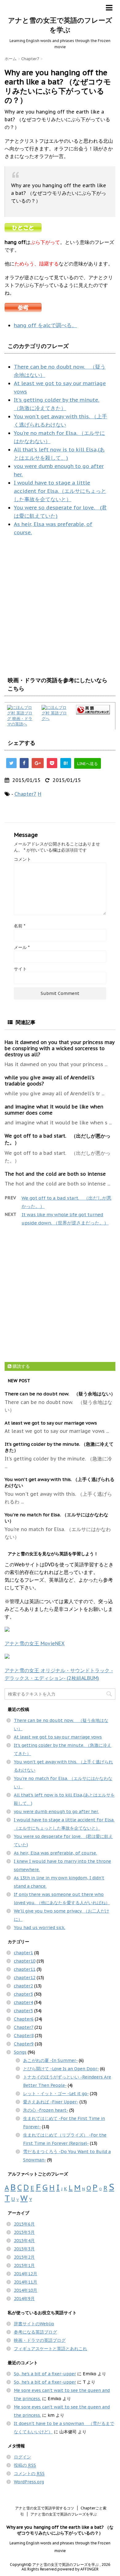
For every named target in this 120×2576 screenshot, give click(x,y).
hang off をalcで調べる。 (45, 325)
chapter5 (23, 2011)
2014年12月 (26, 2274)
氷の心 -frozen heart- (46, 2110)
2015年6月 (24, 2224)
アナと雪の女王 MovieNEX (35, 1643)
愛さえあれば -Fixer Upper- (51, 2102)
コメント (22, 859)
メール (22, 947)
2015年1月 (24, 2265)
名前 (20, 926)
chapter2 (23, 1986)
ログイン (22, 2457)
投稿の (25, 2465)
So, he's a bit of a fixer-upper (45, 2374)
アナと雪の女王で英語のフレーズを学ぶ (64, 2514)
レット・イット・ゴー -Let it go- (56, 2094)
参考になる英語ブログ (35, 2332)
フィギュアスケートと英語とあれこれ (50, 2349)
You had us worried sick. (40, 1928)
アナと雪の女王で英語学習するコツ (45, 2508)
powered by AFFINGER (78, 2569)
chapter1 (23, 1953)
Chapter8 (24, 2036)
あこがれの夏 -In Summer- (50, 2060)
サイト (20, 969)
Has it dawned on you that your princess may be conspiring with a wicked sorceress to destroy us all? (60, 1048)
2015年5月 (24, 2232)
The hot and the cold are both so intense (55, 1174)
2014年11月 (26, 2282)
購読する (21, 1366)
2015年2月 (24, 2257)
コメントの (29, 2474)
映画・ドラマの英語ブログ (40, 2340)
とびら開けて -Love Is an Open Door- (61, 2069)
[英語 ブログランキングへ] (94, 710)
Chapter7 (25, 794)
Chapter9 (24, 2044)
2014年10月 (26, 2290)
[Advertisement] (60, 606)
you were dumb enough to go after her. (56, 1812)
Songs (20, 2052)
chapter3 (23, 1994)
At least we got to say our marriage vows (51, 1423)
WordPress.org (29, 2482)
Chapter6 (24, 2019)
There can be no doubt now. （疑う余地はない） (60, 1394)
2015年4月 (24, 2241)
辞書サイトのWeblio (34, 2324)
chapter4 (23, 2002)
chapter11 (25, 1969)
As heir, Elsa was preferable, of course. (55, 1853)
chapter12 (25, 1978)
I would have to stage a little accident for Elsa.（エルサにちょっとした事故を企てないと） (60, 491)
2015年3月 (24, 2249)
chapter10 (25, 1961)
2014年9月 (24, 2299)
